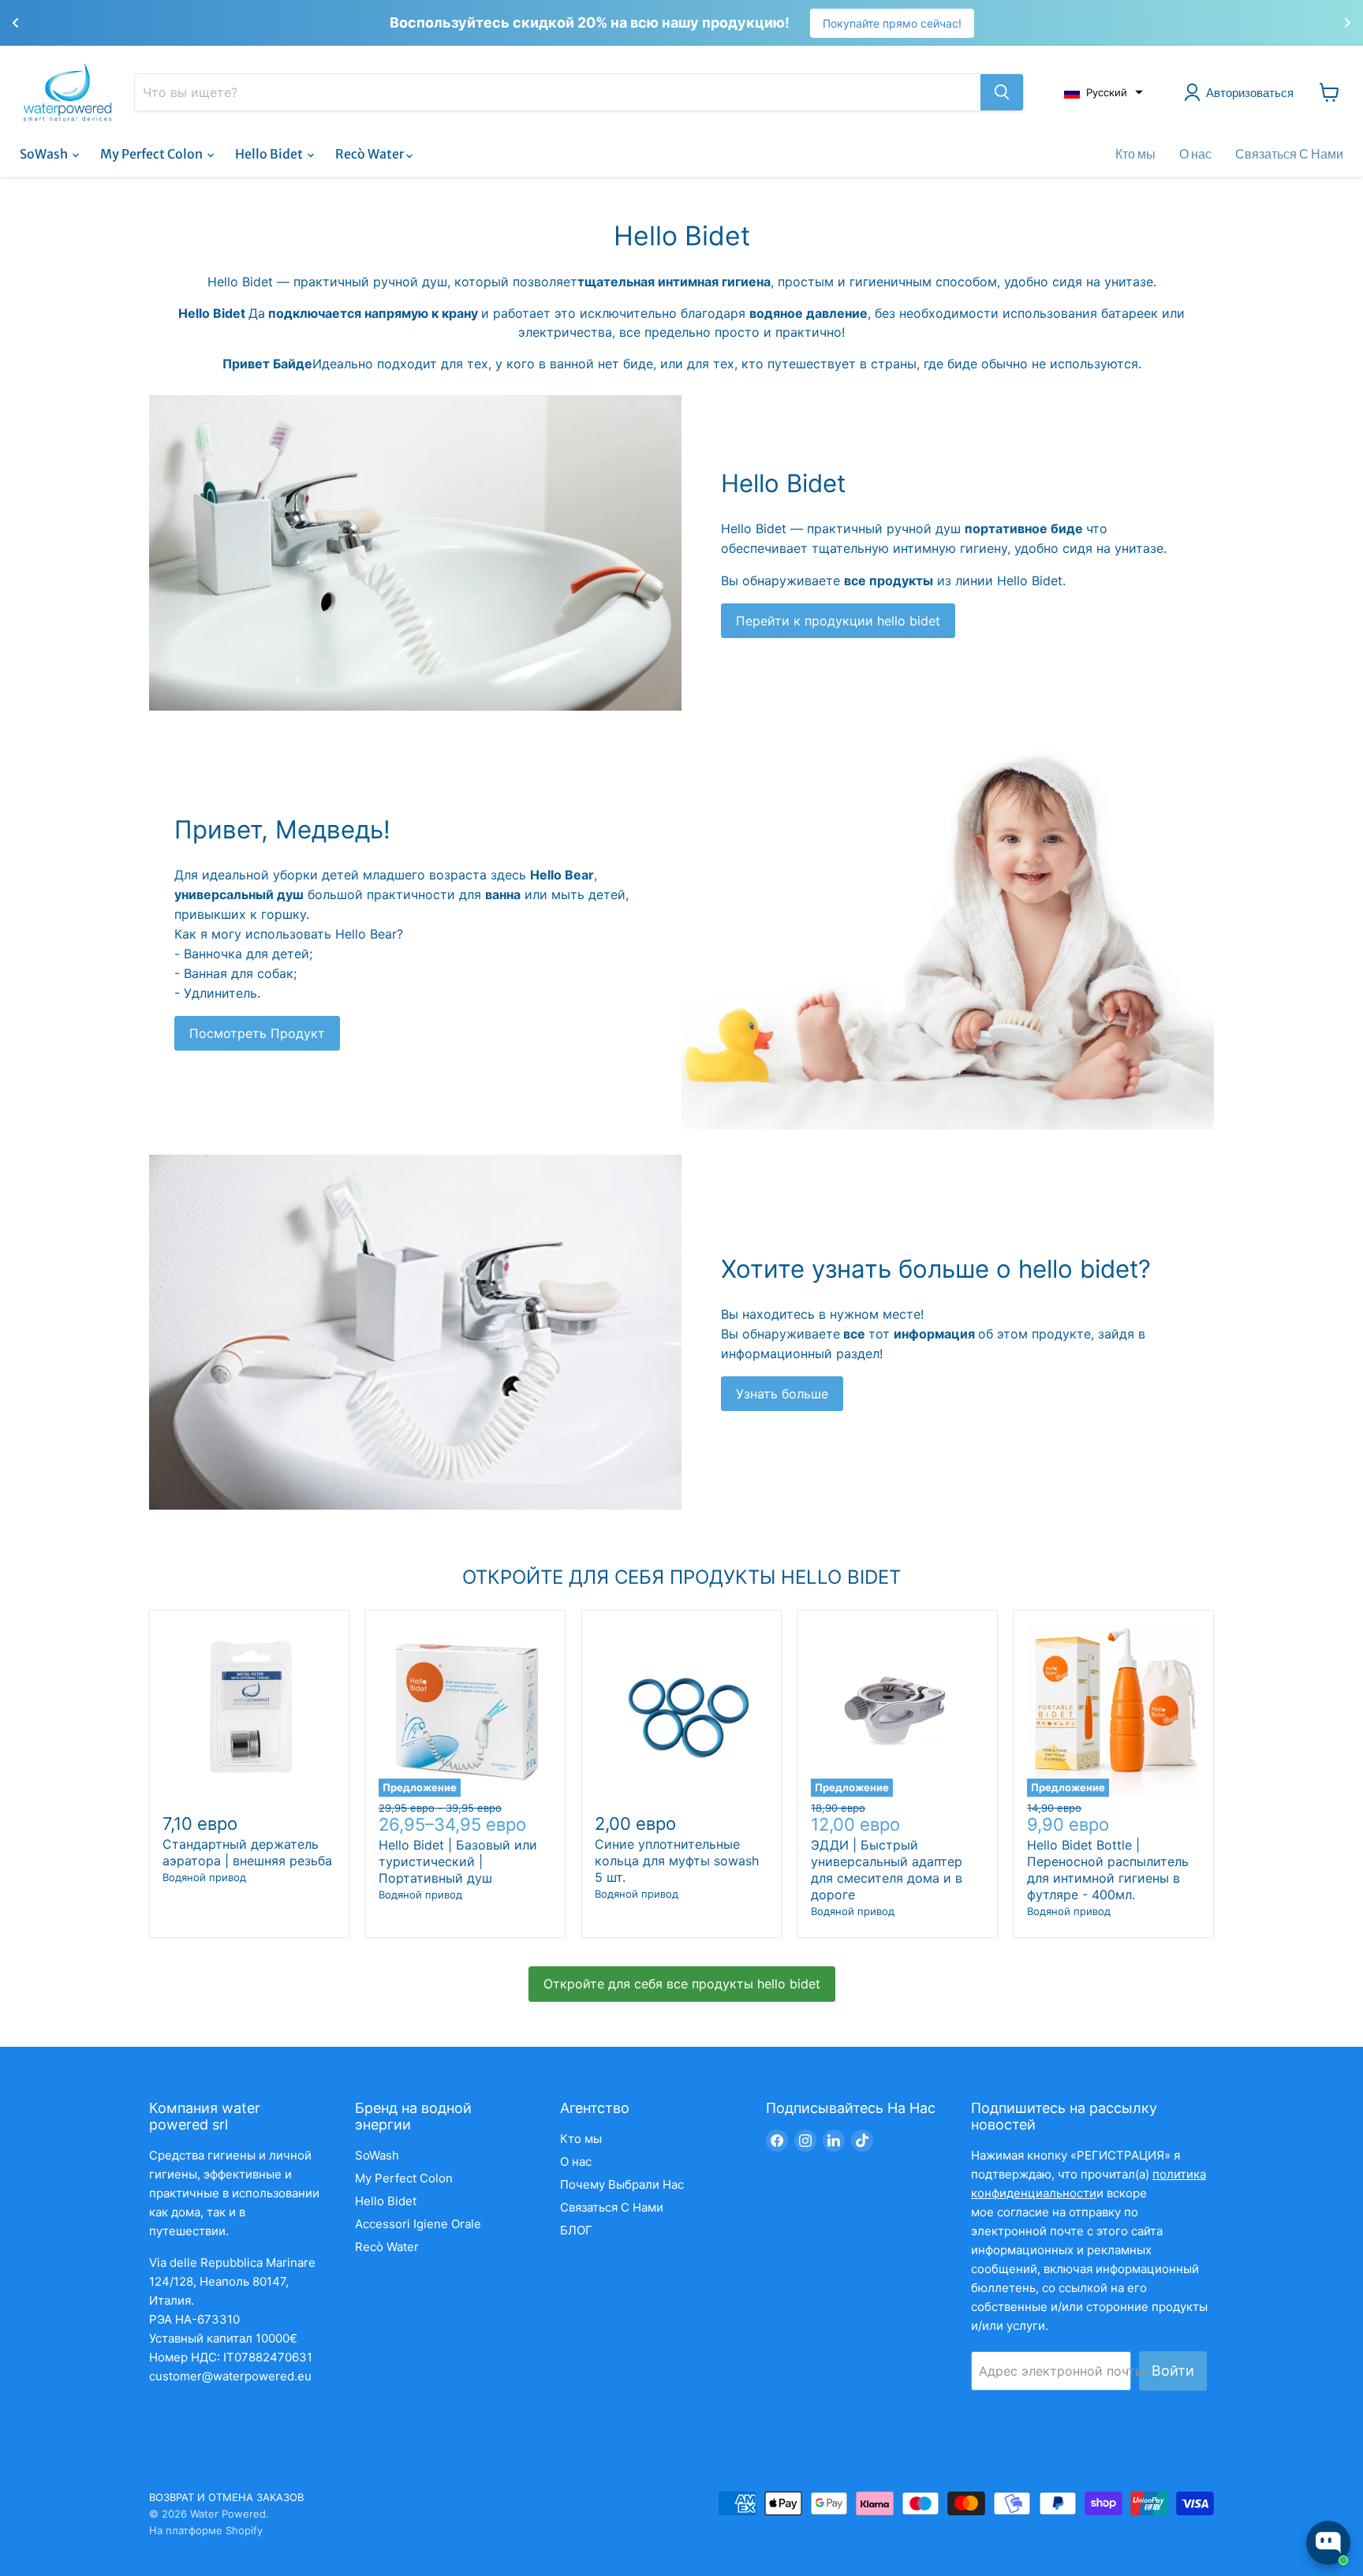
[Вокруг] (1002, 92)
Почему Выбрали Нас (622, 2184)
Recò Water (371, 154)
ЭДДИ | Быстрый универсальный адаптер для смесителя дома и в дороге (887, 1870)
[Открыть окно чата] (1328, 2543)
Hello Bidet (270, 154)
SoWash (45, 154)
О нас (1195, 154)
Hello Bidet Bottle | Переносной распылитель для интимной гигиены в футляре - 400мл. (1108, 1870)
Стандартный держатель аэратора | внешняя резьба (247, 1852)
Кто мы (1135, 154)
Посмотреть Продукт (257, 1033)
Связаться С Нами (1289, 154)
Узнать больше (782, 1394)
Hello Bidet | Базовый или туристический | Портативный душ (458, 1861)
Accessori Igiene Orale (418, 2224)
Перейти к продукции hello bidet (838, 621)
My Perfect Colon (153, 154)
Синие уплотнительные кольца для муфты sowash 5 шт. (677, 1861)
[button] (1103, 92)
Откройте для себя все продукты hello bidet (682, 1984)
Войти (1173, 2371)
